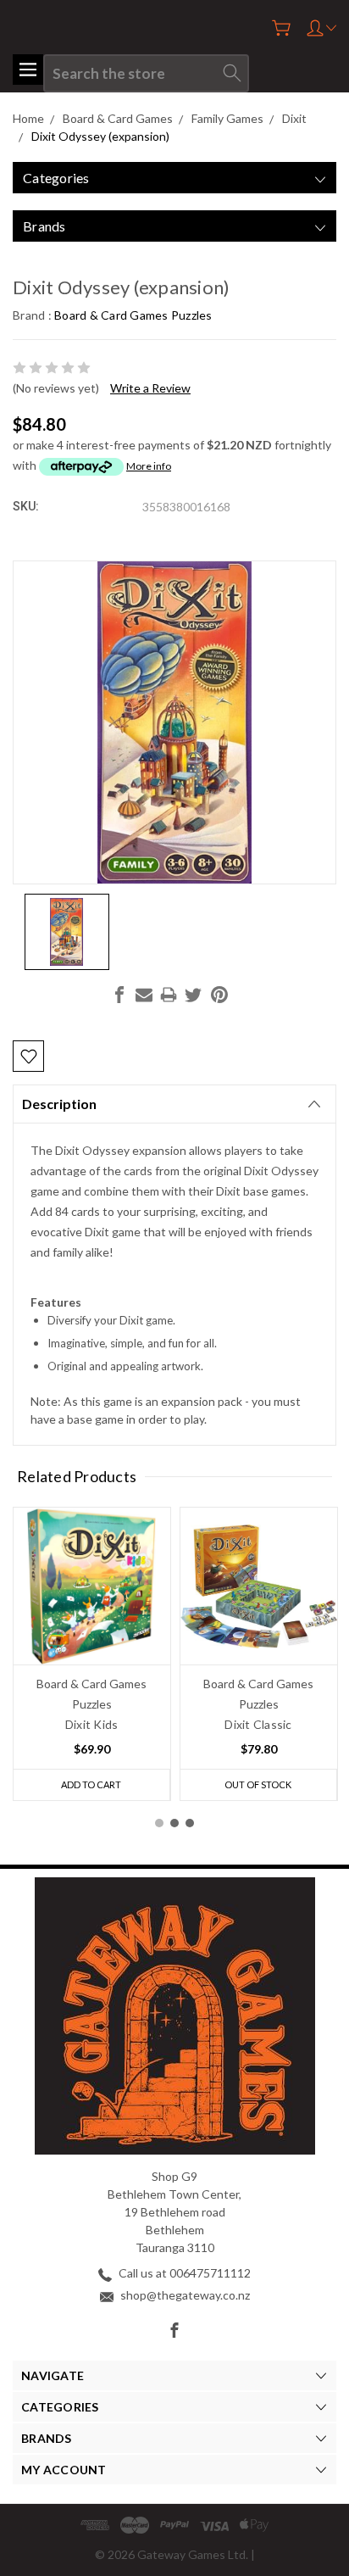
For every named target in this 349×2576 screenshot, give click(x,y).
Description (59, 1104)
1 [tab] (159, 1823)
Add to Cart (91, 1784)
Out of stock (258, 1784)
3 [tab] (190, 1823)
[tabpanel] (92, 1654)
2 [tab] (174, 1823)
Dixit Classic (258, 1724)
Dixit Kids (92, 1724)
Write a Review (150, 388)
